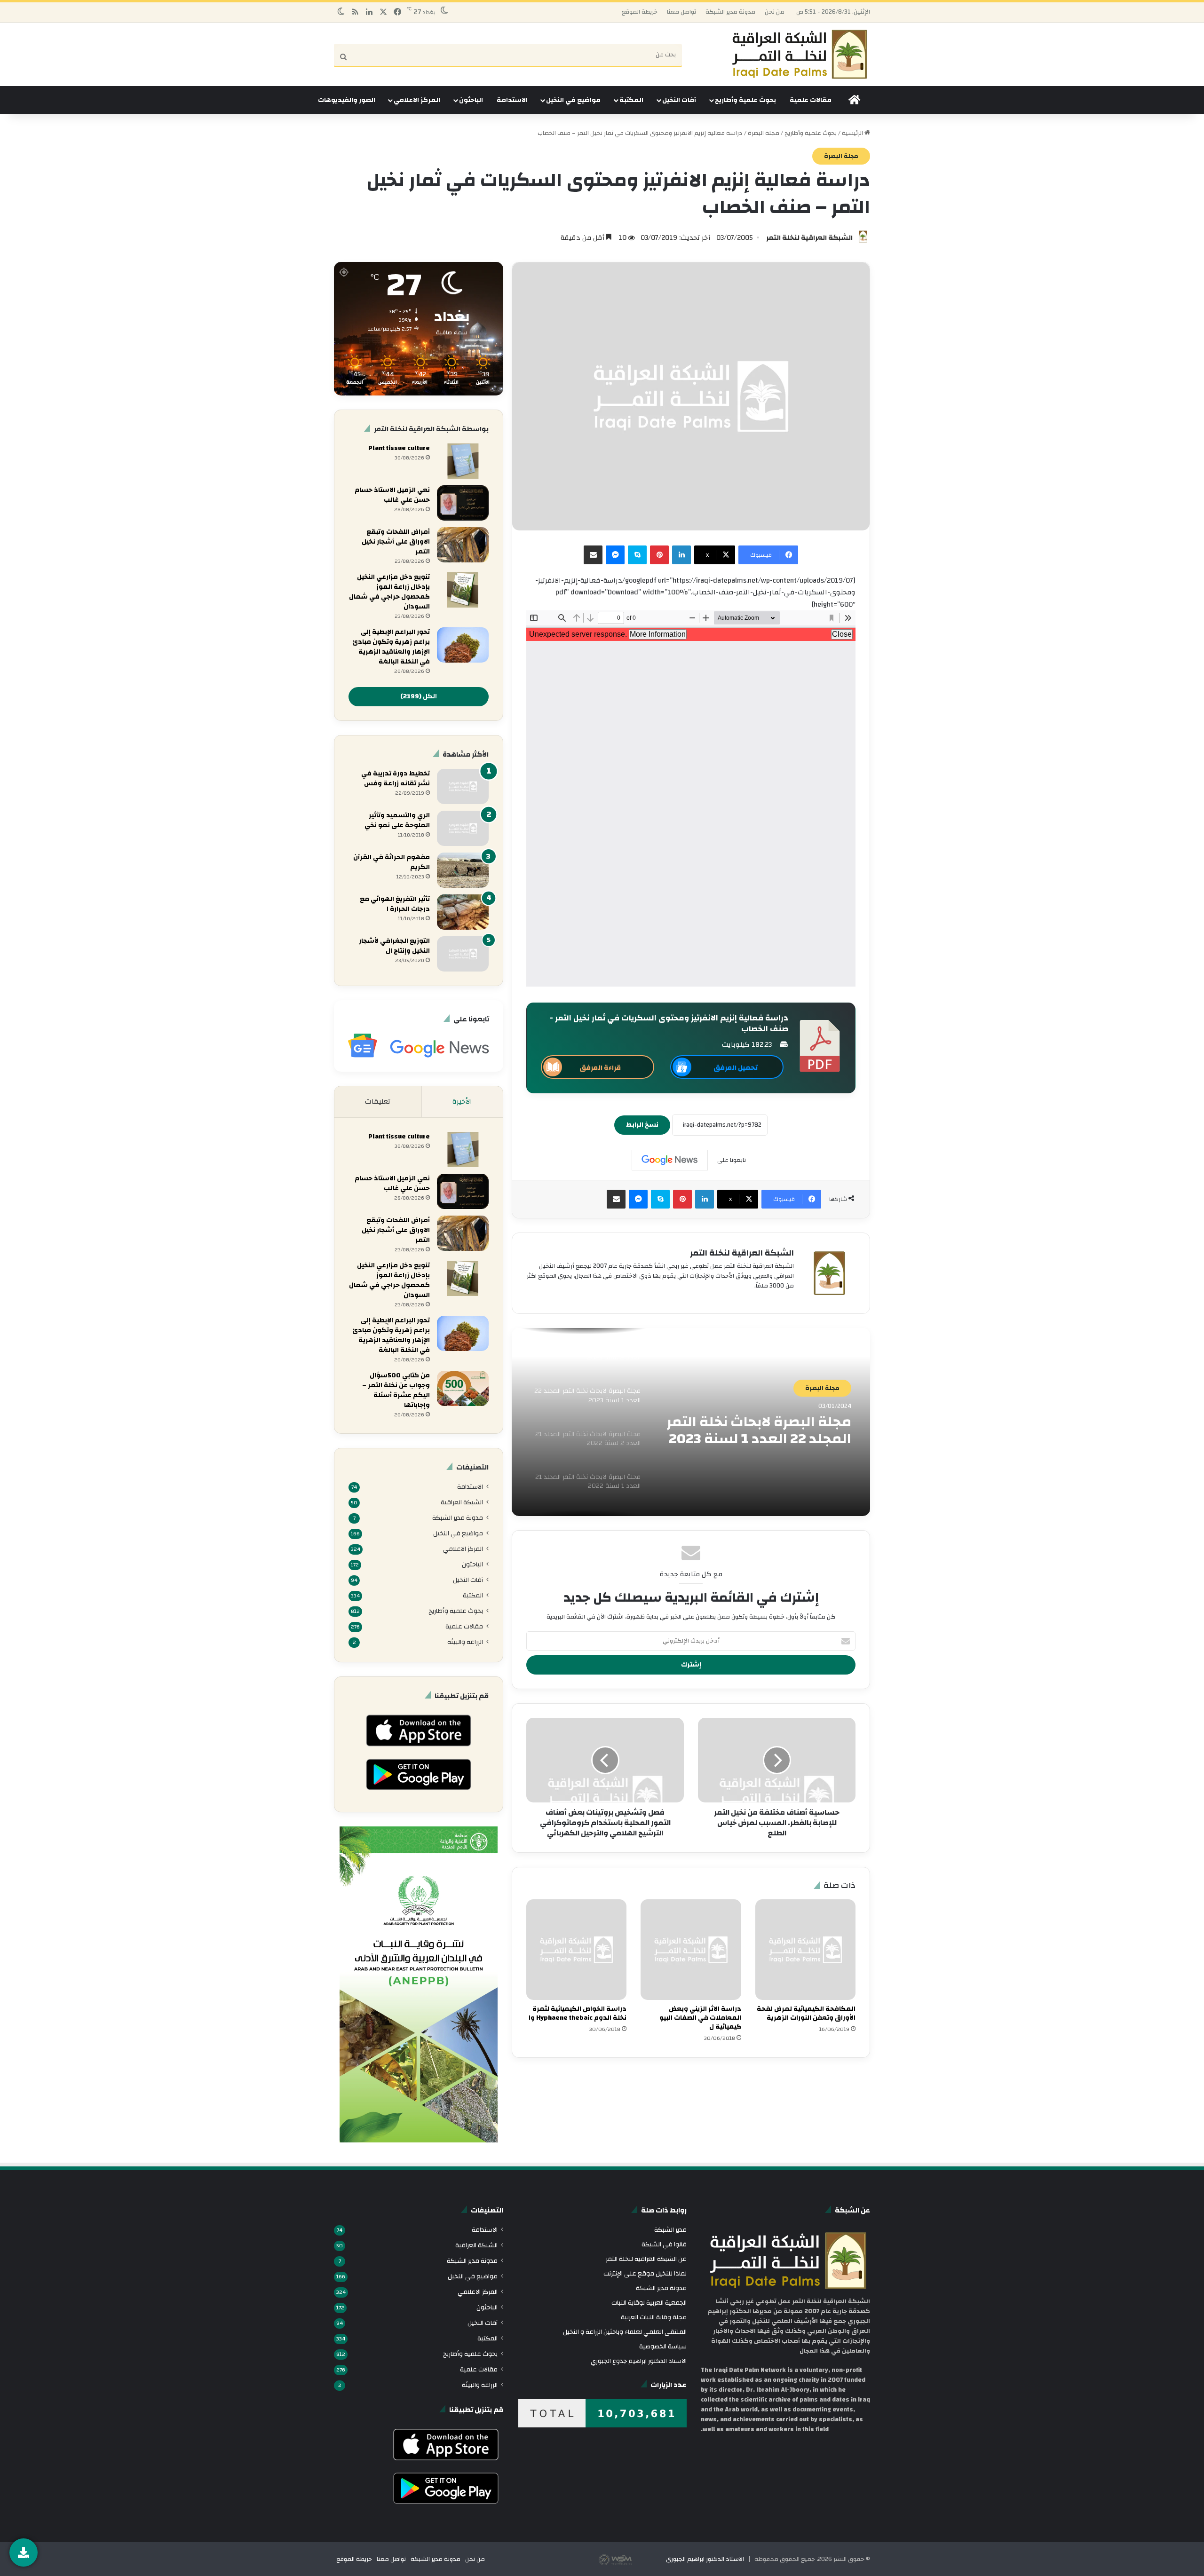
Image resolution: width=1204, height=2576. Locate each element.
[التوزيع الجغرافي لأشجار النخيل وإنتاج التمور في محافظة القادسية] (463, 954)
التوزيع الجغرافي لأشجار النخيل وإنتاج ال (394, 946)
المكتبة (631, 100)
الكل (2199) (419, 696)
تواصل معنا (681, 12)
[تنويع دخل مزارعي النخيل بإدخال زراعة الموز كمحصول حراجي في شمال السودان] (463, 590)
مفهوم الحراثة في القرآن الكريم (392, 862)
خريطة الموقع (640, 12)
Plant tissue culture (399, 448)
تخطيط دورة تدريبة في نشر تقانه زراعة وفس (396, 778)
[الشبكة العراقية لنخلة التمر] (800, 54)
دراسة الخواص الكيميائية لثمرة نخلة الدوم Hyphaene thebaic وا (578, 2013)
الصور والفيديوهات (347, 100)
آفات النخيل (679, 100)
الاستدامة (512, 100)
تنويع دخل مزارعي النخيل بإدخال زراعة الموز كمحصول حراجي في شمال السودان (389, 592)
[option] (691, 1422)
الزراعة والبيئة (465, 1642)
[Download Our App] (418, 1749)
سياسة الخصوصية (663, 2346)
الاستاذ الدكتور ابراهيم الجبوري (705, 2559)
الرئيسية (853, 133)
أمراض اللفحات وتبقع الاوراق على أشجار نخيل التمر (396, 542)
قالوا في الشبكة (664, 2244)
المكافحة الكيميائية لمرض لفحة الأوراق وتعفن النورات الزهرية (806, 2013)
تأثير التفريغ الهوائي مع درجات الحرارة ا (395, 904)
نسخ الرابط (642, 1125)
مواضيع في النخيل (573, 100)
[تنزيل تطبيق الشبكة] (24, 2552)
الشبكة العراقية (462, 1502)
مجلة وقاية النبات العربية (654, 2317)
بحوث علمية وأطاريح (745, 100)
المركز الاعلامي (417, 100)
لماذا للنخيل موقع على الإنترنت (645, 2273)
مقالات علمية (811, 100)
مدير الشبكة (670, 2230)
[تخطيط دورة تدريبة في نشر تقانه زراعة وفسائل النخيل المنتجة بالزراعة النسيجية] (463, 786)
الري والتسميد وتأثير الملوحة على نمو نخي (397, 820)
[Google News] (670, 1160)
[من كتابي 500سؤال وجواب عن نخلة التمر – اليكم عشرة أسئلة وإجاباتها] (463, 1388)
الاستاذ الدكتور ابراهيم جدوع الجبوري (639, 2361)
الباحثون (471, 100)
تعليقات (378, 1102)
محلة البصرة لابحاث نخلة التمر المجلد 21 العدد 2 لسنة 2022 (759, 1430)
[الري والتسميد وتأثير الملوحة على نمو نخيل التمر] (463, 828)
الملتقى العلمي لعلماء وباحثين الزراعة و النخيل (625, 2332)
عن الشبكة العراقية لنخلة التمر (646, 2259)
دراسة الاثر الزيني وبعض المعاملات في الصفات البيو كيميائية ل (700, 2018)
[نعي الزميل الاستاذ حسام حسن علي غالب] (463, 503)
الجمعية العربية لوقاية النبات (649, 2303)
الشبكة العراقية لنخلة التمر (809, 238)
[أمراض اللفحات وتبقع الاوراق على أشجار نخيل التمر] (463, 545)
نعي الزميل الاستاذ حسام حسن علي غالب (392, 495)
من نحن (775, 12)
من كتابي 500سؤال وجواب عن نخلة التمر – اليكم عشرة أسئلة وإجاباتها (396, 1390)
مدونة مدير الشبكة (730, 12)
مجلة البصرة (764, 133)
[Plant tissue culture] (463, 461)
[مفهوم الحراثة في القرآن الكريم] (463, 870)
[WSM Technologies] (632, 2559)
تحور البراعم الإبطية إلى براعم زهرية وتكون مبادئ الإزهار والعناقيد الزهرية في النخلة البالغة (391, 647)
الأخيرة (462, 1102)
